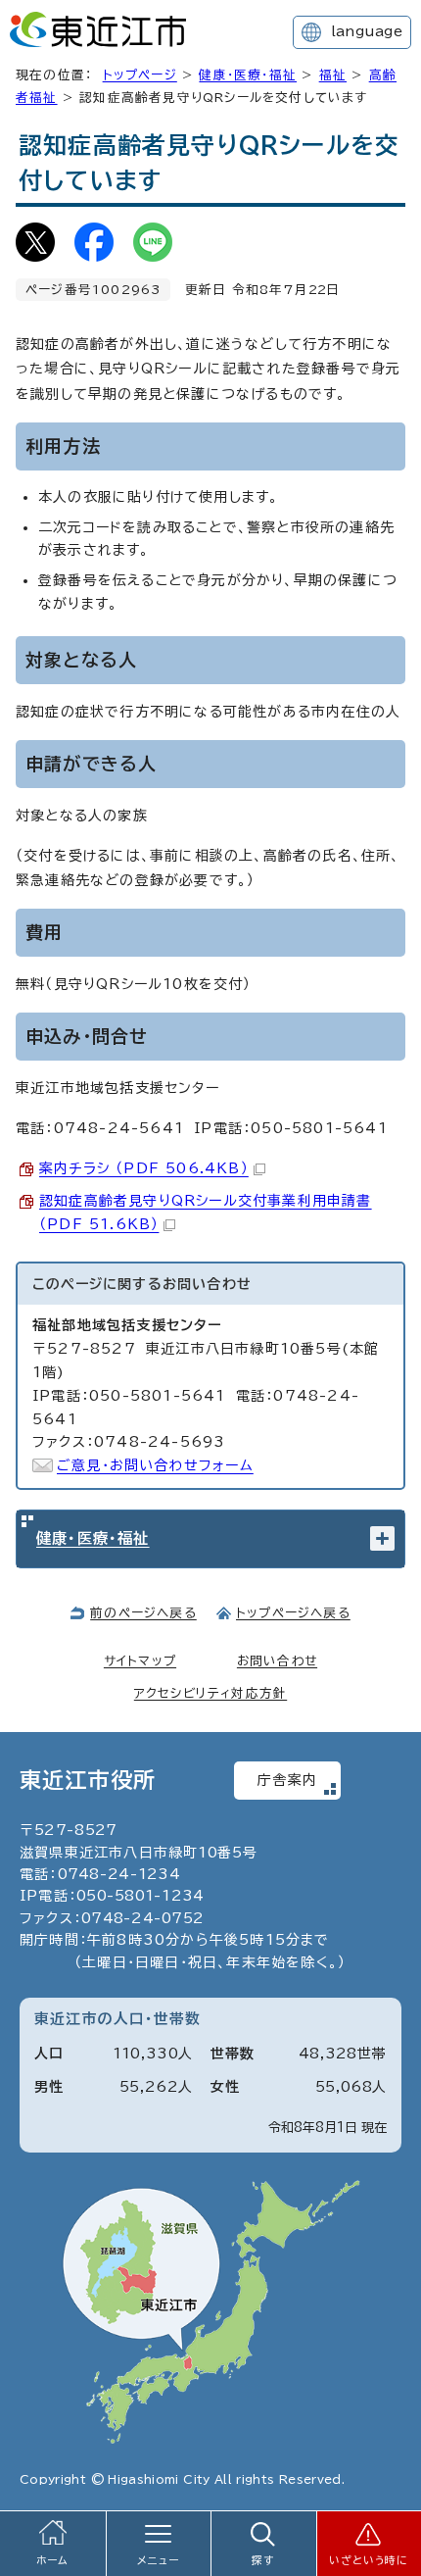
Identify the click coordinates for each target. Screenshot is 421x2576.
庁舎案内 (287, 1780)
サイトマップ (140, 1661)
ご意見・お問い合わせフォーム (155, 1465)
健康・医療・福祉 (248, 75)
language (367, 31)
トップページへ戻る (293, 1613)
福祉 (333, 75)
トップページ (140, 75)
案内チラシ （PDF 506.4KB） (144, 1168)
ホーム (53, 2560)
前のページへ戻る (143, 1613)
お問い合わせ (277, 1661)
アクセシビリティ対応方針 (210, 1693)
